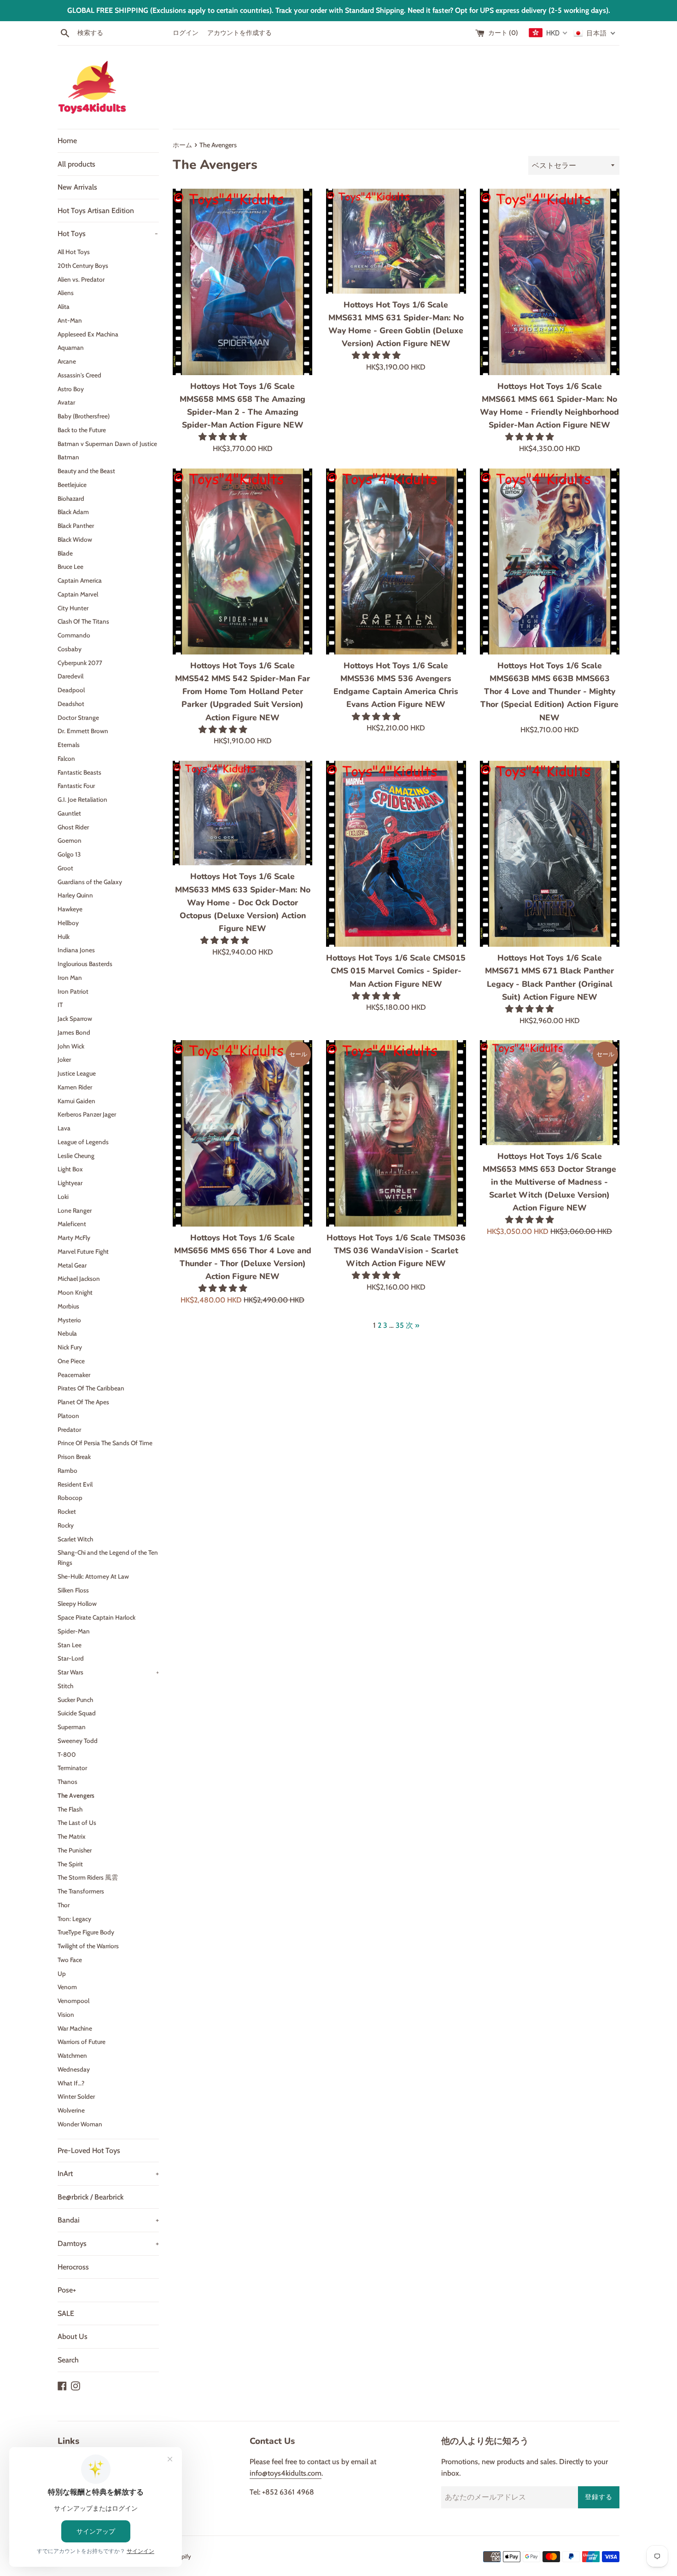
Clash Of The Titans (83, 621)
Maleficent (72, 1224)
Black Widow (75, 539)
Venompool (73, 2001)
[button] (224, 437)
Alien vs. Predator (81, 279)
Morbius (68, 1306)
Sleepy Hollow (77, 1603)
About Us (73, 2336)
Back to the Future (82, 430)
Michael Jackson (79, 1279)
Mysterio (69, 1320)
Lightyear (70, 1183)
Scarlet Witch (75, 1539)
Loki (63, 1197)
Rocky (66, 1525)
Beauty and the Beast (86, 471)
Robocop (70, 1498)
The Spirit (70, 1864)
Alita (64, 307)
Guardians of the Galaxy (90, 882)
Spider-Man (74, 1631)
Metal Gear (72, 1265)
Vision (66, 2014)
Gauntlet (69, 813)
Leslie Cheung (76, 1156)
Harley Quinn (75, 895)
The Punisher (75, 1850)
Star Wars (108, 1672)
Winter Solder (76, 2096)
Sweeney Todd (78, 1741)
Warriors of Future (82, 2042)
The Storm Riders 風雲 (88, 1877)
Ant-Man (70, 320)
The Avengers (76, 1795)
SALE (66, 2313)
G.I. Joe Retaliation (82, 799)
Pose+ (67, 2290)
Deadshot (71, 704)
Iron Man (70, 978)
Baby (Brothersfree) (84, 416)
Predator (69, 1430)
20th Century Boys (83, 266)
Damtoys (108, 2243)
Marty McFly (74, 1238)
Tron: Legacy (74, 1919)
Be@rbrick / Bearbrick (90, 2197)
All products (76, 164)
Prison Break (74, 1457)
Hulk (64, 937)
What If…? (71, 2083)
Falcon (66, 758)
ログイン (186, 33)
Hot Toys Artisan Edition (96, 211)
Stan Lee (70, 1645)
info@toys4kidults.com (286, 2473)
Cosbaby (70, 649)
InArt (108, 2174)
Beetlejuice (72, 485)
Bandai (108, 2220)
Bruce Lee (70, 567)
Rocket (67, 1511)
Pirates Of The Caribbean (91, 1388)
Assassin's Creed (79, 375)
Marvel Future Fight (83, 1251)
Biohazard (71, 498)
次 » (412, 1325)
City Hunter (73, 608)
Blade (65, 553)
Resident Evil (75, 1484)
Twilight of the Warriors (88, 1946)
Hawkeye (70, 909)
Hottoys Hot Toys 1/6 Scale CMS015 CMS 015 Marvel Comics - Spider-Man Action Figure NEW (396, 971)
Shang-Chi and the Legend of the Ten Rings (108, 1557)
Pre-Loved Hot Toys (89, 2151)
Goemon (70, 840)
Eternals (69, 745)
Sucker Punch (75, 1700)
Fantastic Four (76, 786)
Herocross (73, 2267)
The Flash (70, 1809)
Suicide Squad (77, 1713)
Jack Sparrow (75, 1019)
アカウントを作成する (239, 33)
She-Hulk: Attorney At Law (93, 1576)
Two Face (70, 1960)
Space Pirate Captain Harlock (96, 1617)
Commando (74, 635)
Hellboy (68, 923)
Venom (67, 1987)
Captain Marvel (78, 594)
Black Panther (76, 526)
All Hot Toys (74, 252)
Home (67, 141)
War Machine (75, 2028)
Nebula (67, 1333)
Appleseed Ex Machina (88, 334)
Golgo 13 (69, 854)
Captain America (80, 580)
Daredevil (70, 676)
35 (400, 1325)
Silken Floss (73, 1590)
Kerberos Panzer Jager (87, 1114)
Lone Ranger (75, 1210)
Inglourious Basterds (85, 964)
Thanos (67, 1782)
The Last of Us (77, 1823)
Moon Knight (75, 1292)
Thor (64, 1905)
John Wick (71, 1046)
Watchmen (72, 2055)
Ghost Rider (73, 827)
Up (62, 1974)
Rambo (67, 1470)
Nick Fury (70, 1347)
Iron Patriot (73, 991)
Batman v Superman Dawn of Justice (107, 444)
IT (60, 1005)
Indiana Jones (76, 950)
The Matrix (72, 1836)
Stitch (65, 1686)
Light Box (70, 1169)
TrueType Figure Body (86, 1932)
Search (68, 2360)
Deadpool (71, 690)
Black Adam (73, 512)
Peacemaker (74, 1375)
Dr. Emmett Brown (83, 731)
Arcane (67, 361)
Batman (68, 457)
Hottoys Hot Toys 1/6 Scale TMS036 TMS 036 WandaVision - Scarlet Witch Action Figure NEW (396, 1250)
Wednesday (74, 2069)
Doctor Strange (78, 718)
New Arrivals (77, 187)
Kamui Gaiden (76, 1101)
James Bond (74, 1032)
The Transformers (81, 1891)
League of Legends (83, 1142)
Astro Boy (71, 389)
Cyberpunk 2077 (80, 663)
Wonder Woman (80, 2124)
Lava (64, 1128)
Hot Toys (108, 234)
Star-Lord (71, 1658)
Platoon (68, 1416)
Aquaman (71, 347)
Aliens (66, 293)
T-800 (67, 1754)
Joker (64, 1059)
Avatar (66, 402)
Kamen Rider (75, 1087)
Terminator (72, 1768)
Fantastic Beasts (79, 772)
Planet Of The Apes (83, 1402)
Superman (72, 1727)
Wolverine (71, 2110)
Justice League (77, 1073)
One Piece (71, 1361)
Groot (65, 868)
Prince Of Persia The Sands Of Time (105, 1443)
